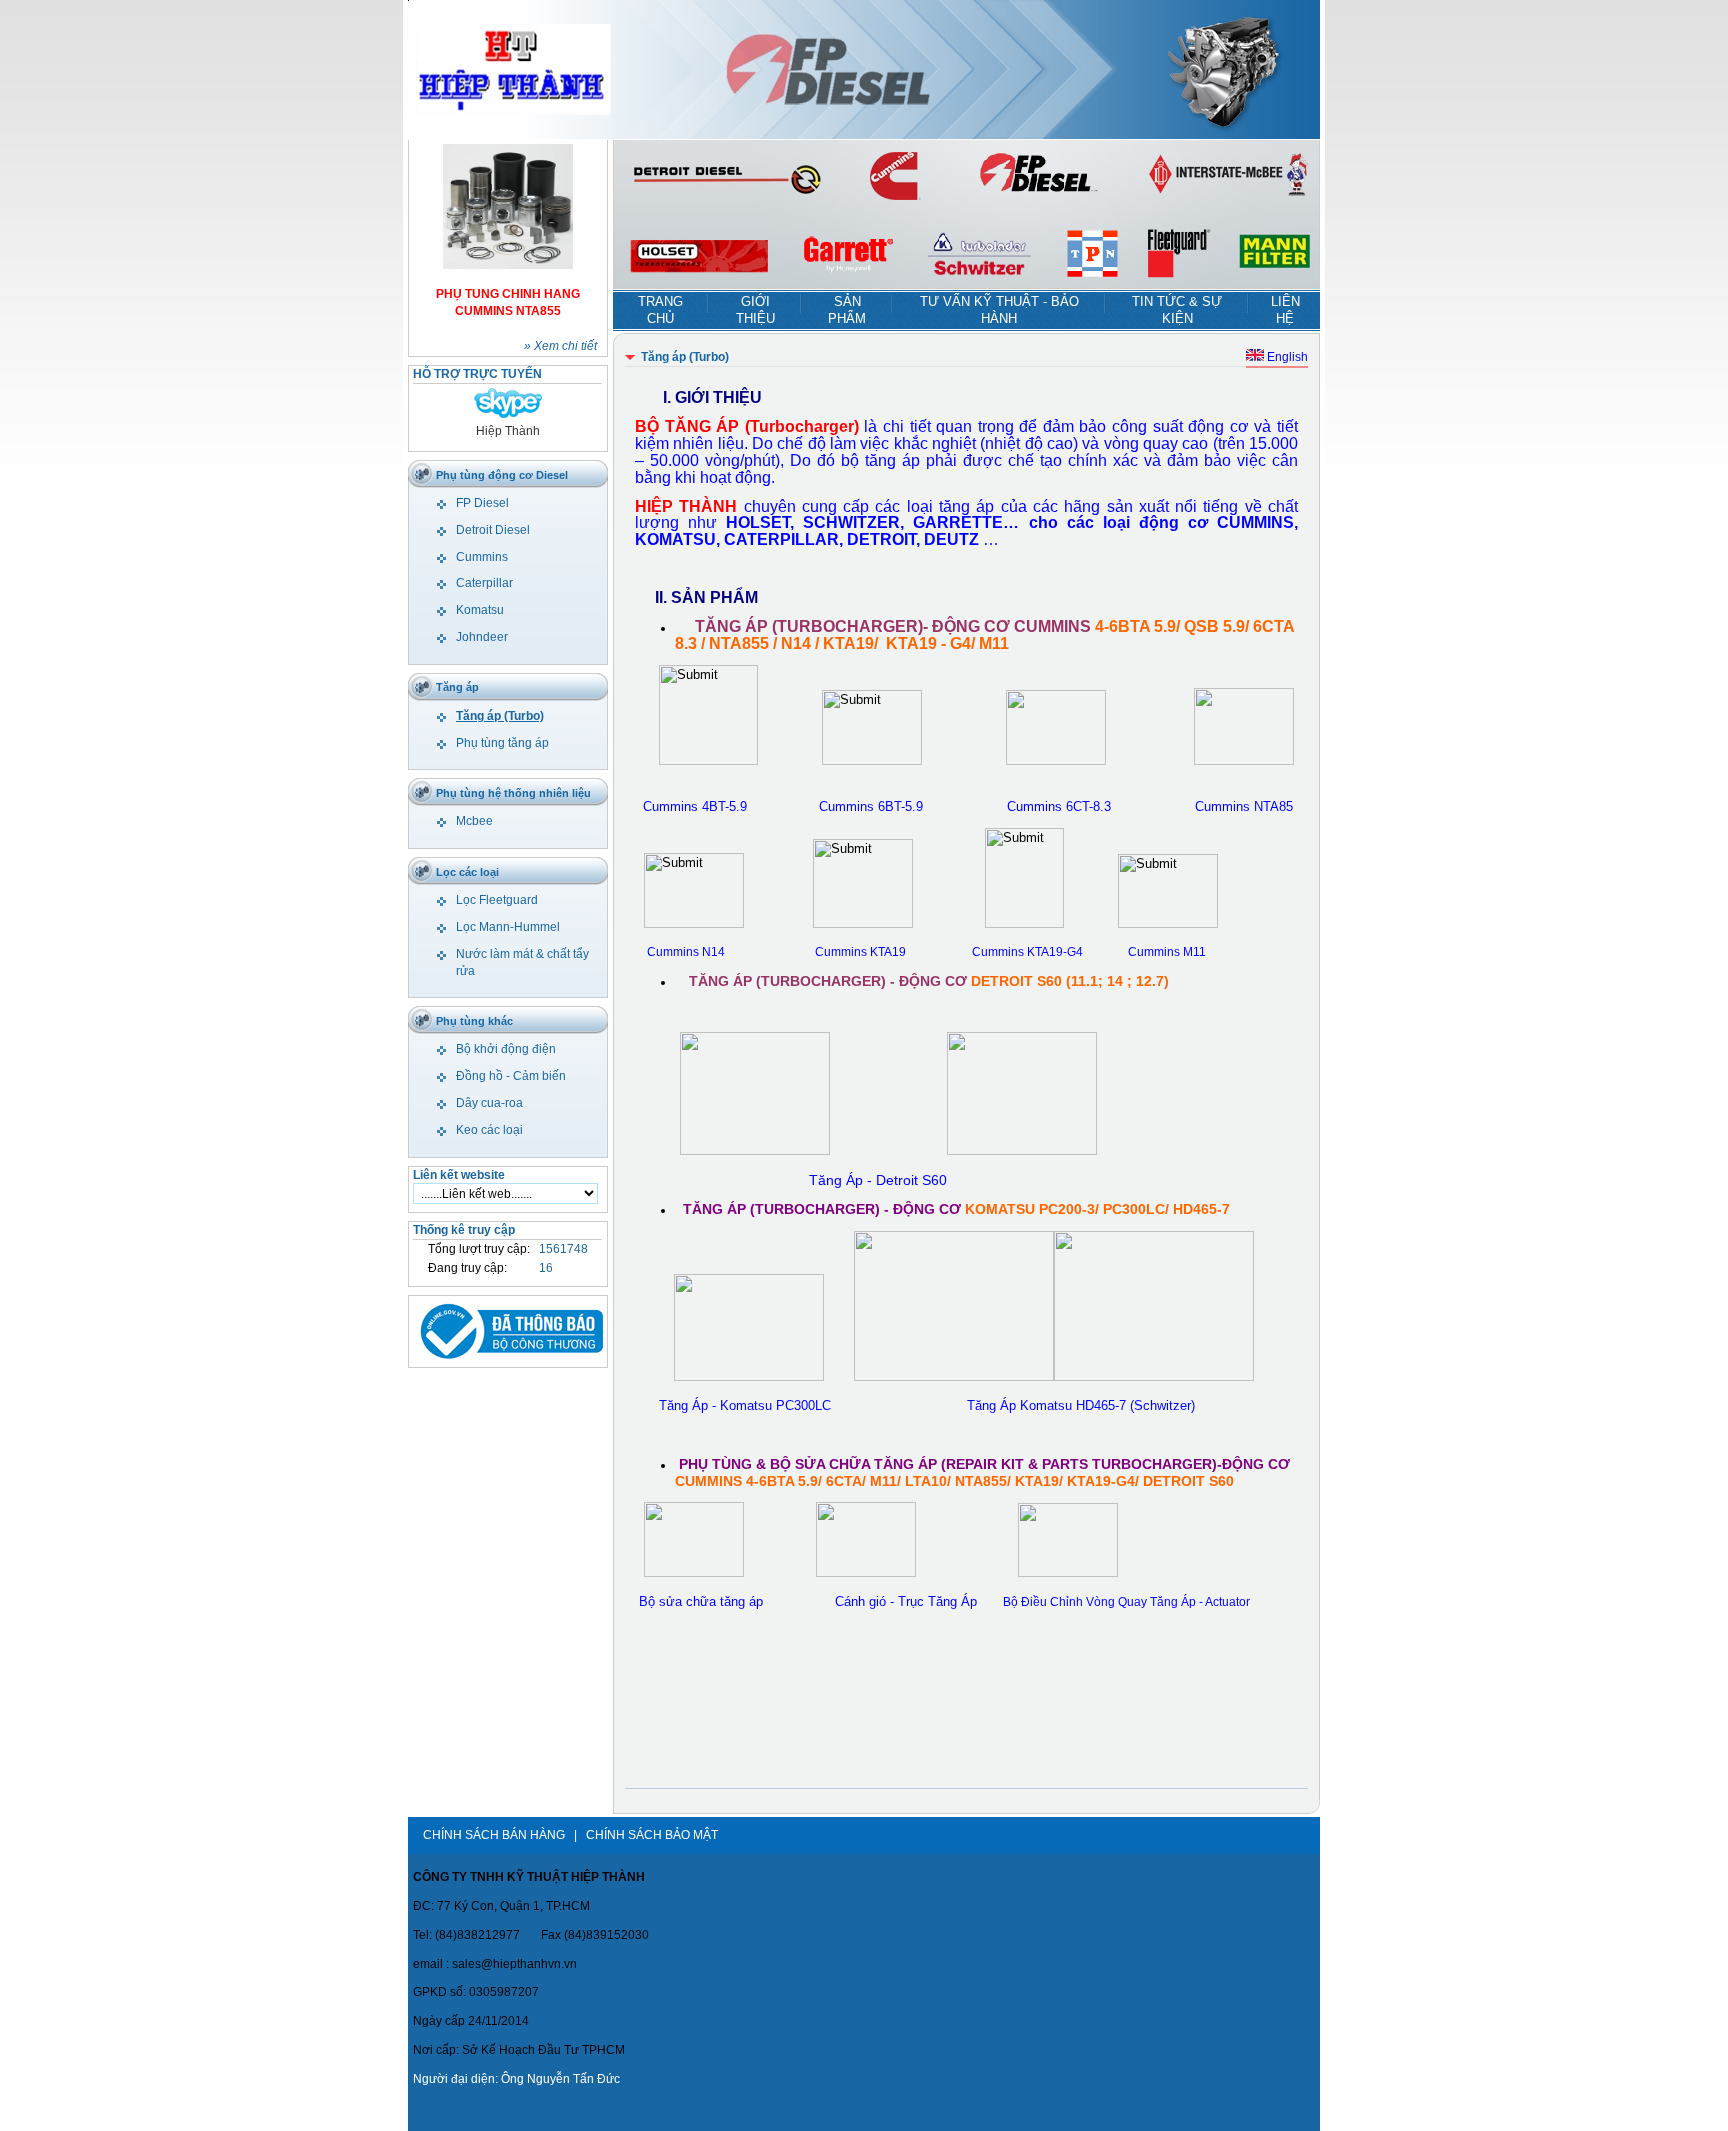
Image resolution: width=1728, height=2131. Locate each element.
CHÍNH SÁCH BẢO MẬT (652, 1835)
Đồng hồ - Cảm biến (511, 1076)
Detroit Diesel (493, 530)
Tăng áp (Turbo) (500, 716)
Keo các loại (489, 1130)
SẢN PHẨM (847, 310)
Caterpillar (484, 583)
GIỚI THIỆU (755, 310)
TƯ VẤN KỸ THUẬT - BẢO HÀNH (999, 310)
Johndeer (482, 637)
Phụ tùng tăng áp (502, 743)
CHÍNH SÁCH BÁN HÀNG (494, 1835)
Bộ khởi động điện (506, 1049)
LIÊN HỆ (1285, 310)
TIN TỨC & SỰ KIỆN (1177, 310)
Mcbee (474, 821)
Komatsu (480, 610)
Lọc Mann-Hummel (508, 927)
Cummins (482, 557)
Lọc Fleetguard (497, 900)
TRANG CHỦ (660, 310)
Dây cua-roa (489, 1103)
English (1286, 357)
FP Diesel (482, 503)
